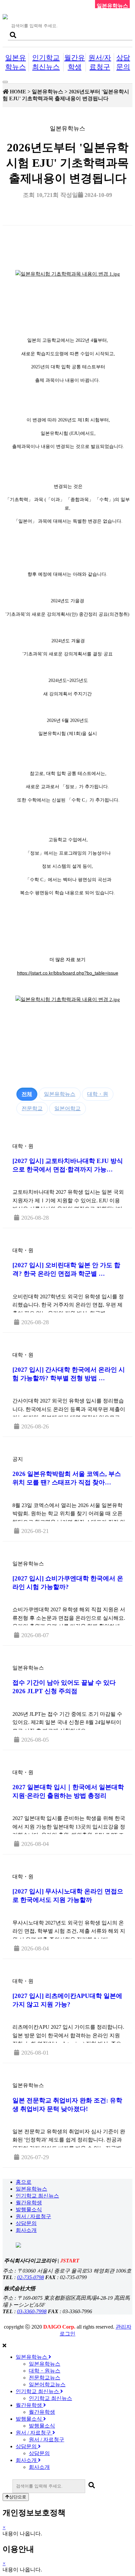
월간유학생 (29, 2203)
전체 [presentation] (27, 1094)
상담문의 (26, 2223)
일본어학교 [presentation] (67, 1108)
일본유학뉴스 (31, 2189)
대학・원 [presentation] (98, 1094)
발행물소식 (29, 2209)
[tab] (27, 1094)
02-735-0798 (30, 2277)
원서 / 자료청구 (33, 2216)
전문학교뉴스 (45, 2378)
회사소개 (26, 2230)
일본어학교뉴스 (47, 2384)
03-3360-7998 (32, 2311)
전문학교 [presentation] (32, 1108)
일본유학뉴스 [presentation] (60, 1094)
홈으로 (24, 2182)
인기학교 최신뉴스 (37, 2196)
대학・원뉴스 (45, 2371)
